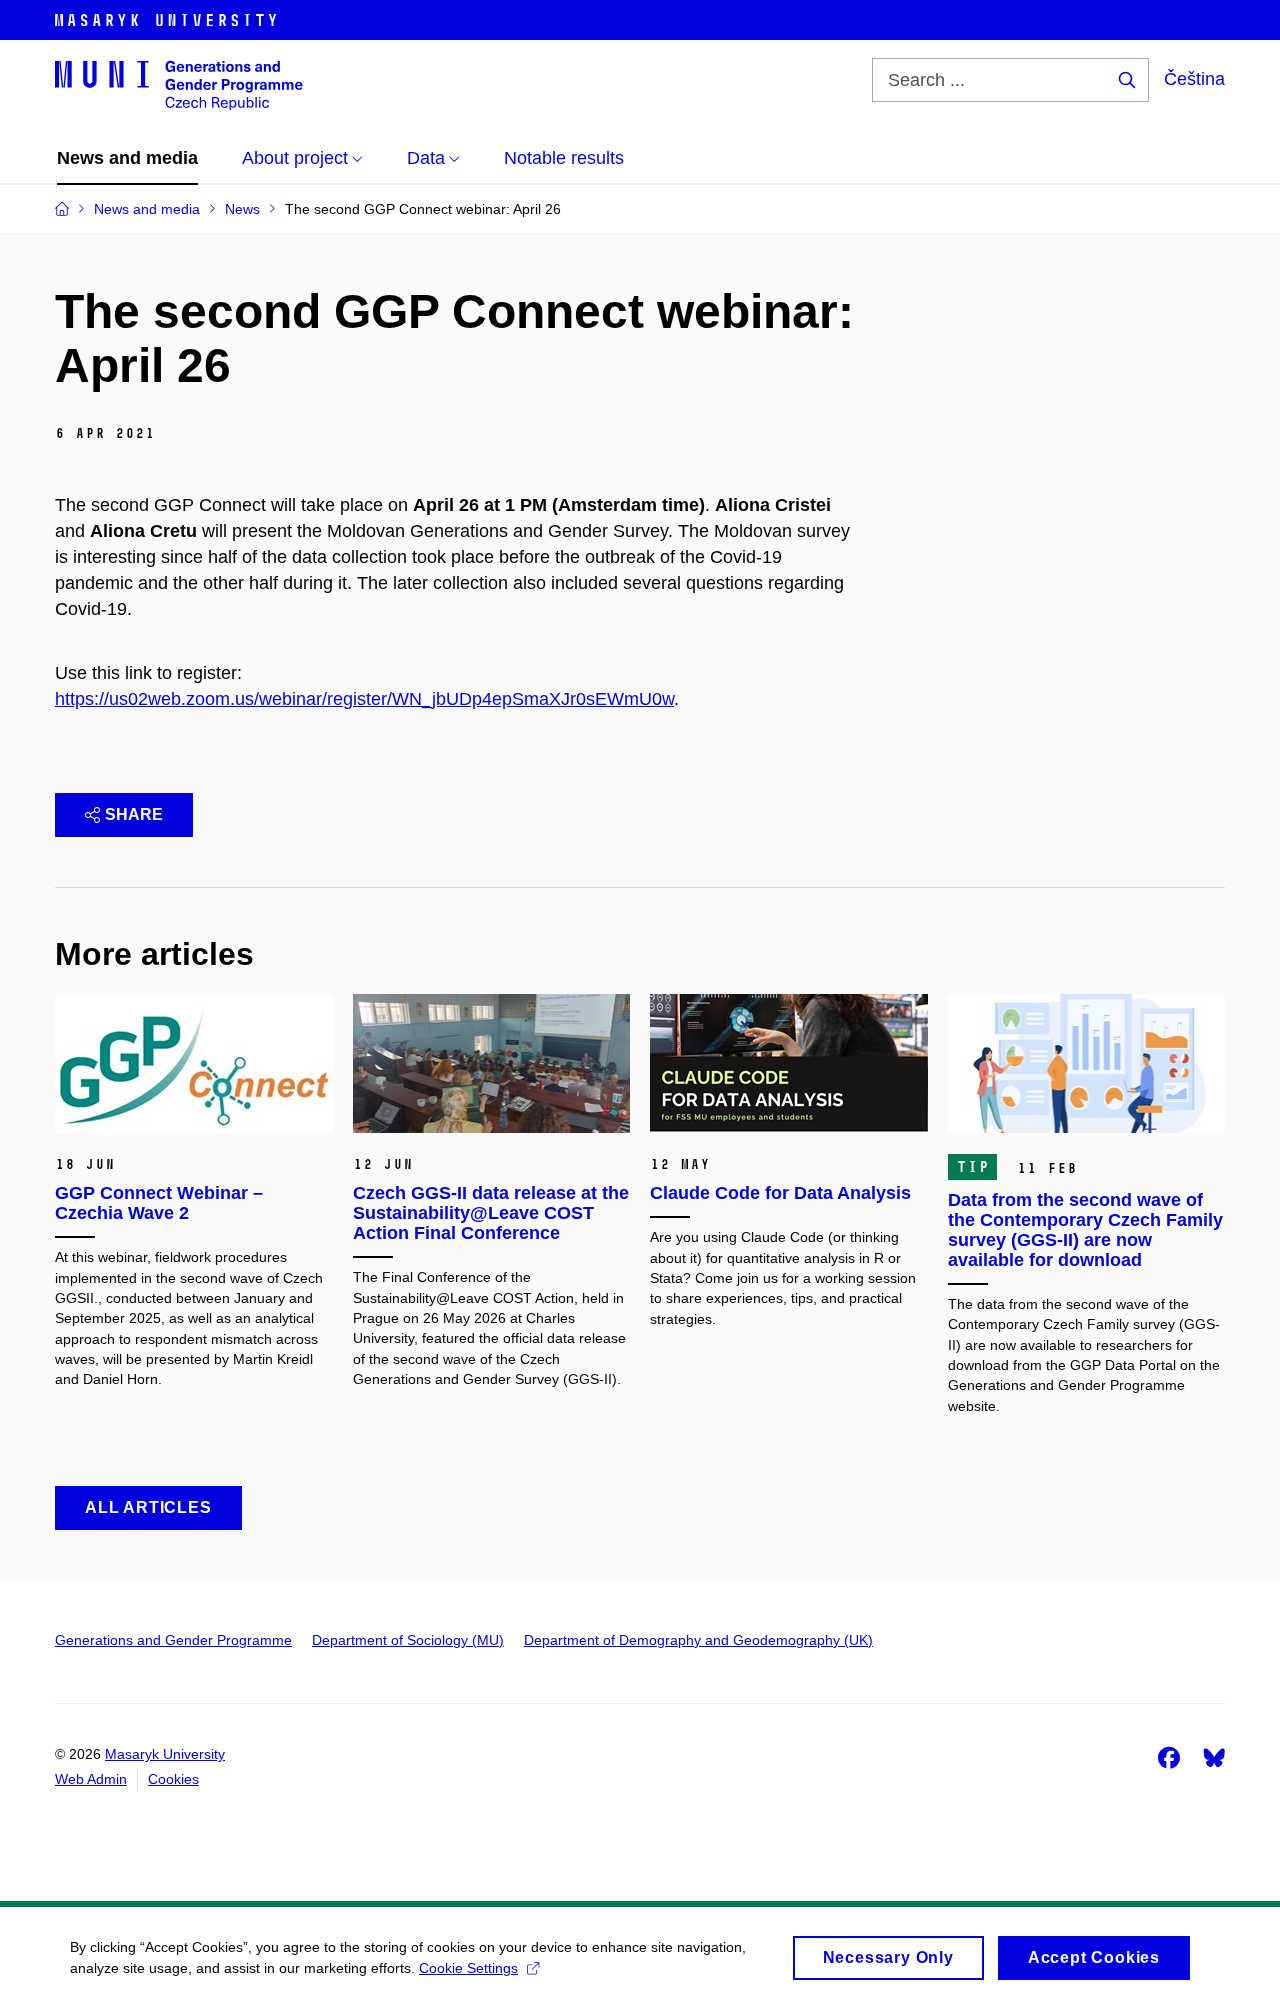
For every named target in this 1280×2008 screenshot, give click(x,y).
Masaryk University (165, 1754)
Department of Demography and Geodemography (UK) (698, 1640)
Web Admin (91, 1779)
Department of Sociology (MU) (408, 1640)
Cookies (173, 1779)
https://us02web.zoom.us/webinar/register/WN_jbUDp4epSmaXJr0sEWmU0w (364, 699)
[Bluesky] (1214, 1757)
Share (134, 814)
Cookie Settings (468, 1968)
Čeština (1194, 79)
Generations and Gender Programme (173, 1640)
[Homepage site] (179, 84)
